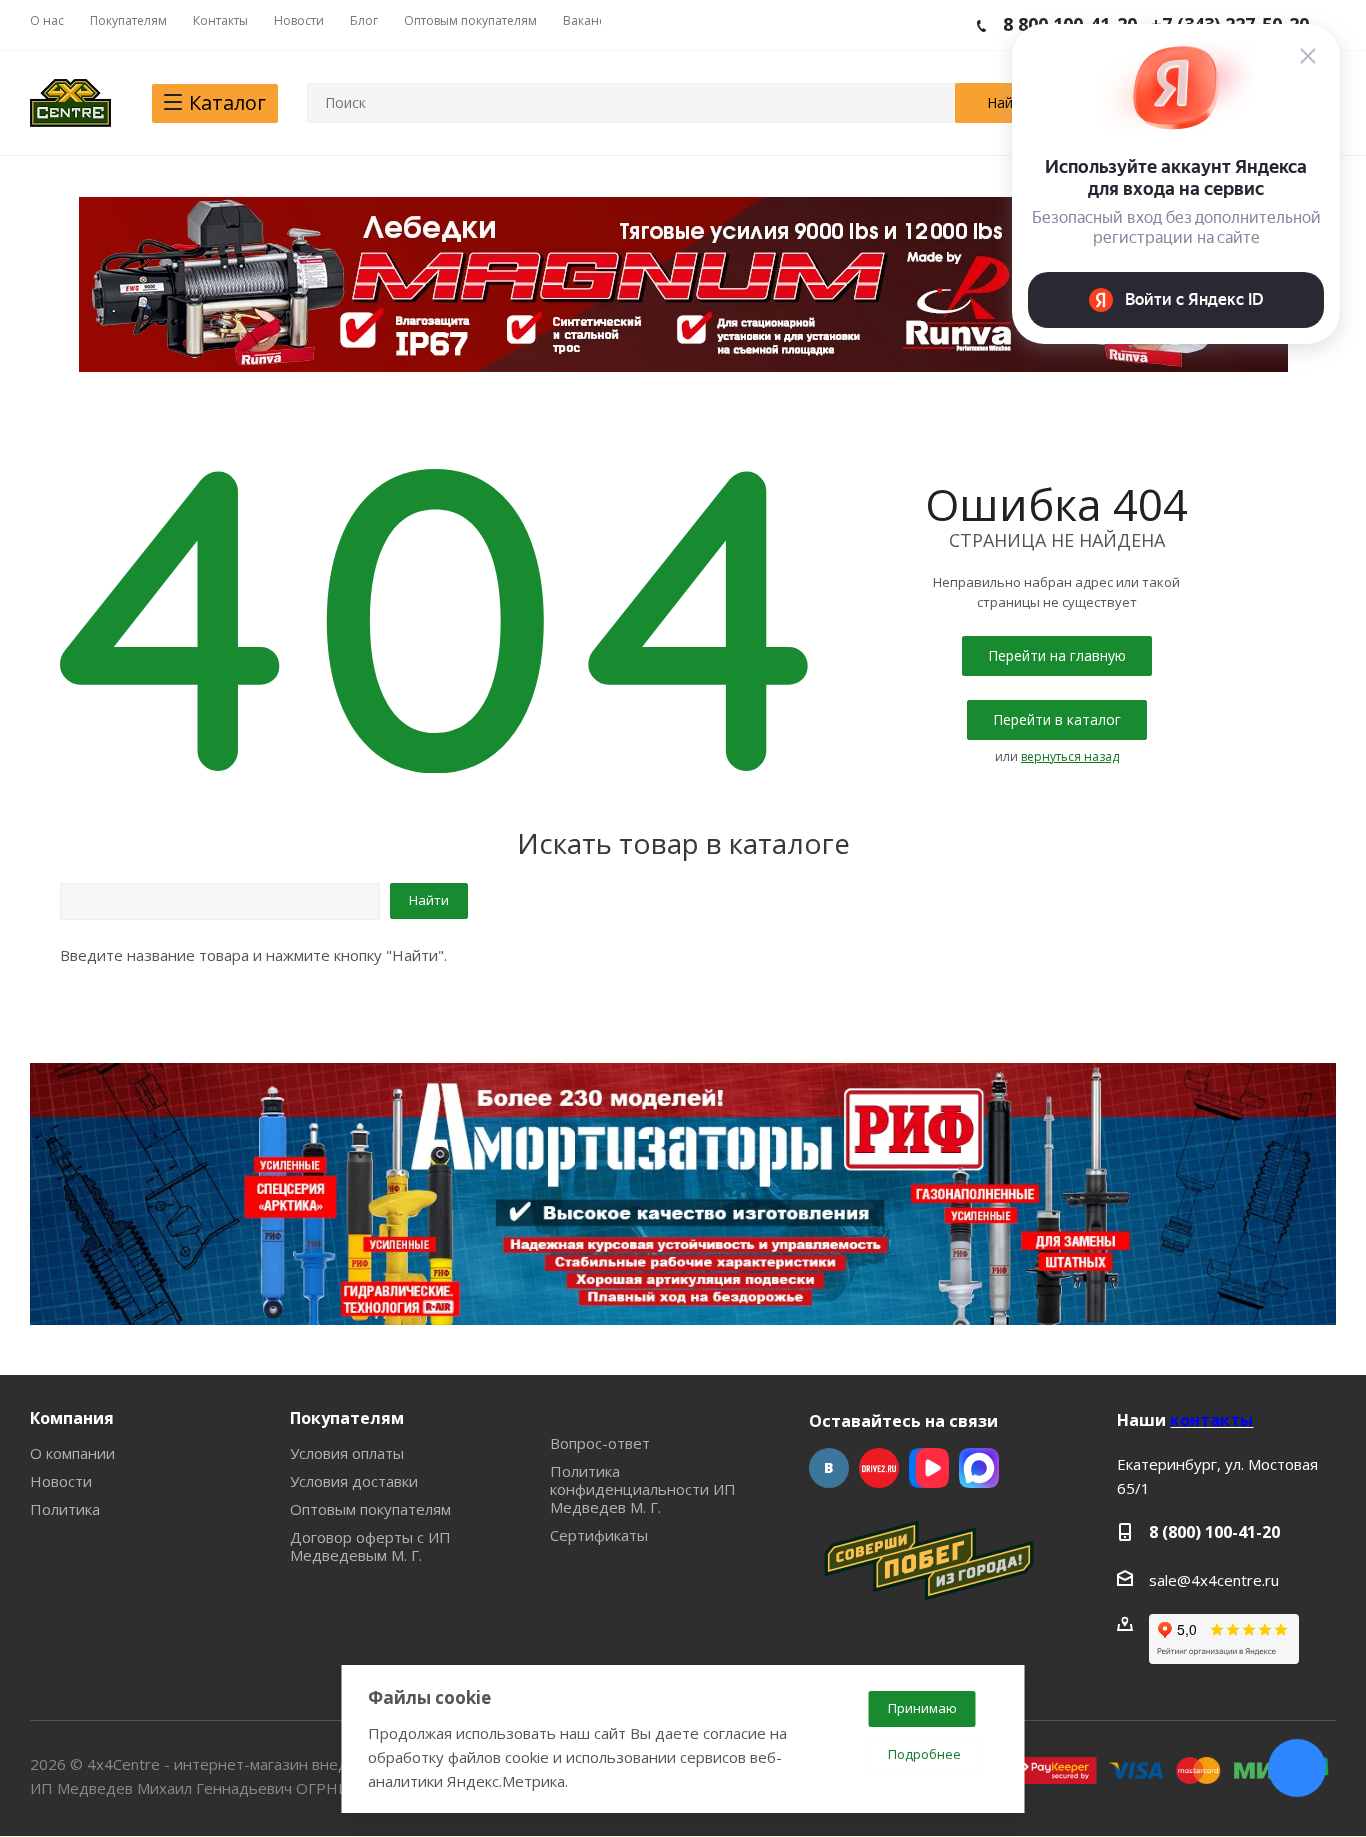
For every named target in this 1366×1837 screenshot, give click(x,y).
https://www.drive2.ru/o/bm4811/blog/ (879, 1468)
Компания (72, 1418)
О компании (72, 1453)
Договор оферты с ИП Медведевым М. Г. (370, 1546)
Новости (61, 1481)
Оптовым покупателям (370, 1509)
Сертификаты (599, 1535)
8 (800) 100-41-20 (1214, 1532)
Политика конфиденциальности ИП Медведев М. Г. (643, 1489)
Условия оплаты (347, 1453)
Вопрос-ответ (600, 1443)
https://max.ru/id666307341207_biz (979, 1468)
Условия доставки (354, 1481)
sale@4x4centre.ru (1214, 1580)
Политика (65, 1509)
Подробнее (924, 1754)
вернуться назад (1070, 756)
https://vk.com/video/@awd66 (929, 1468)
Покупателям (347, 1418)
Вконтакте (829, 1468)
